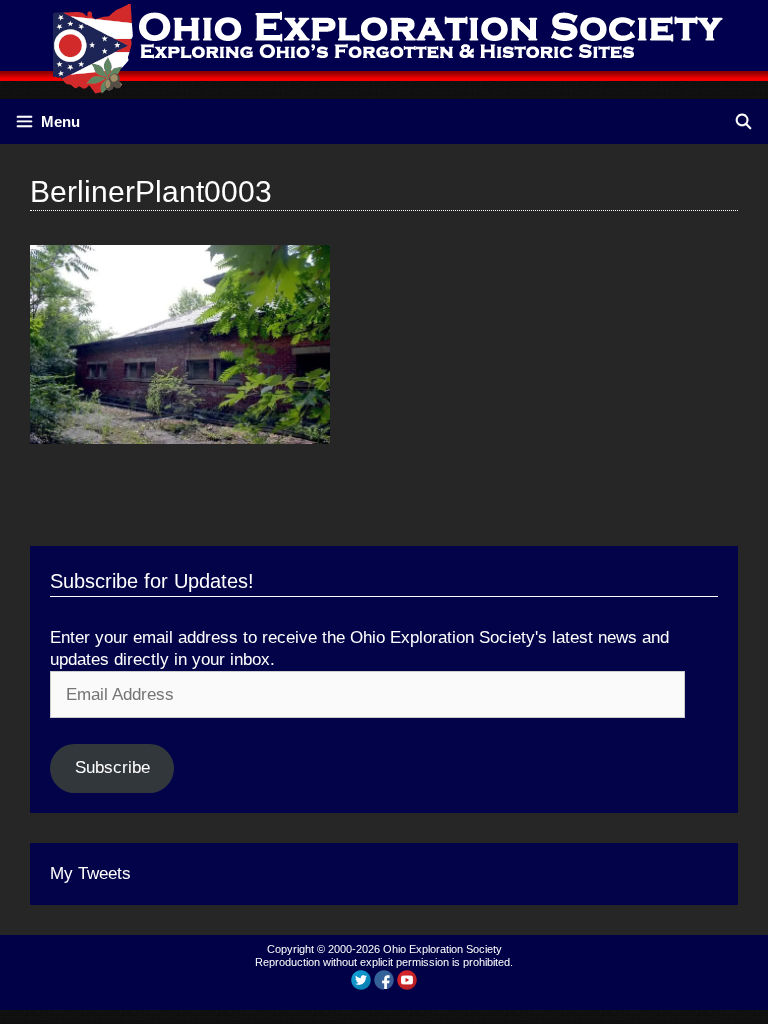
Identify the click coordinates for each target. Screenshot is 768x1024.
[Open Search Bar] (743, 121)
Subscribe (112, 767)
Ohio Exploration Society (442, 949)
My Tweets (90, 873)
